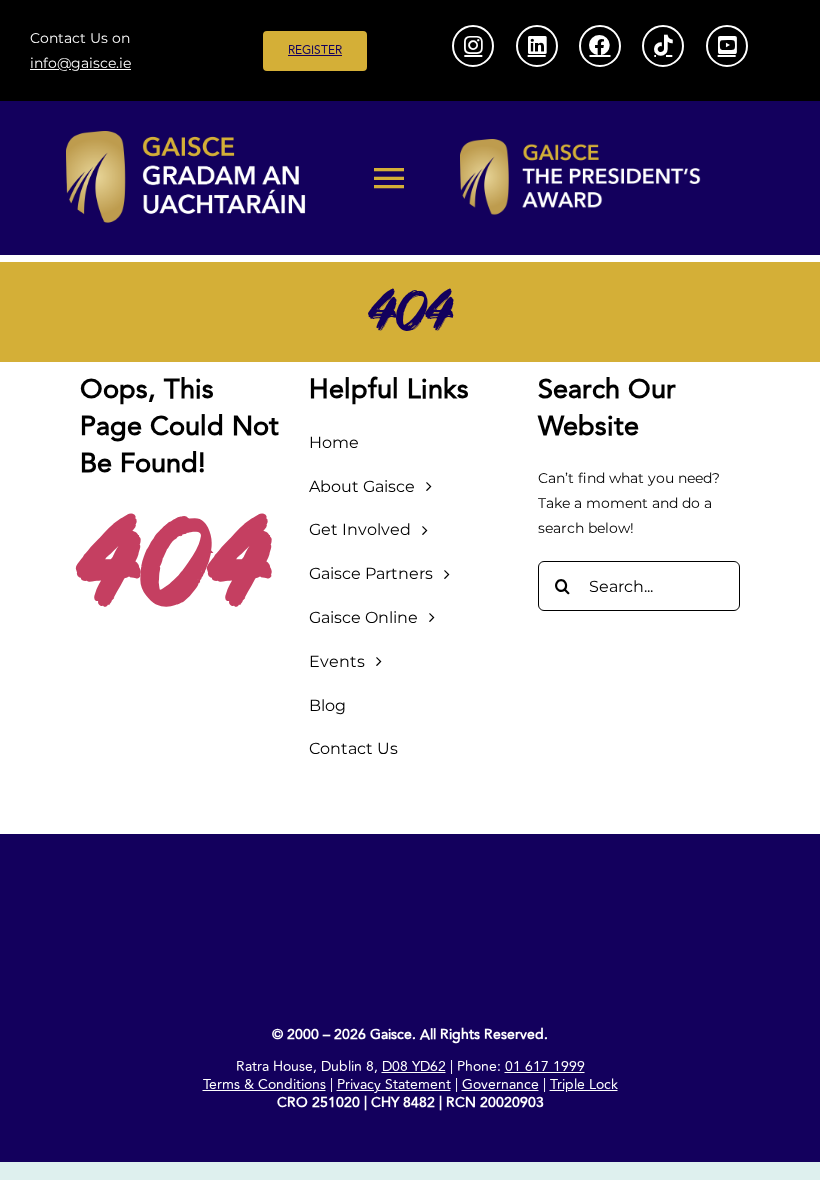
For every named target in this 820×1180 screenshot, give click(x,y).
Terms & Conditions (264, 1084)
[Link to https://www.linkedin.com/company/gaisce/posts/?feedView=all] (537, 46)
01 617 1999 (545, 1066)
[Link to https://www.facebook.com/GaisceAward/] (600, 46)
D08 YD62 (414, 1066)
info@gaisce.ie (80, 63)
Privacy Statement (394, 1084)
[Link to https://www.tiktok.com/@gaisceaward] (663, 46)
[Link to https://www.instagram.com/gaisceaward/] (473, 46)
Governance (500, 1084)
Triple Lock (584, 1084)
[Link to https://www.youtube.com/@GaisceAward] (727, 46)
